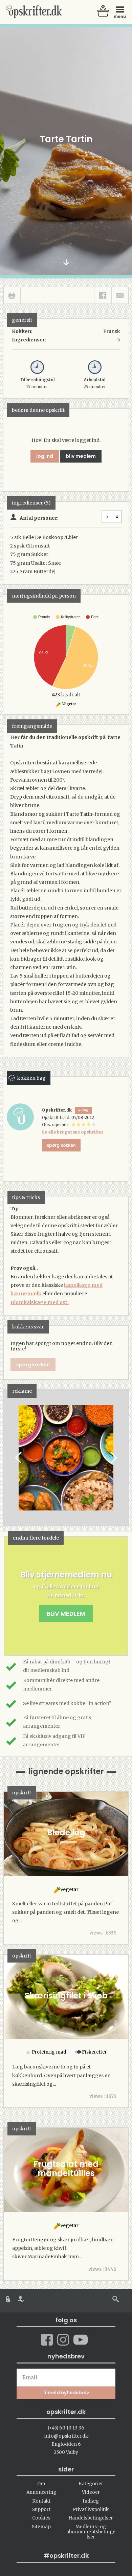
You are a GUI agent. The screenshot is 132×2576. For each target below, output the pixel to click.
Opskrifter (34, 12)
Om (41, 2484)
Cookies (41, 2518)
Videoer (91, 2492)
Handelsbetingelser (91, 2518)
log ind (45, 456)
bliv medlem (81, 456)
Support (41, 2510)
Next (113, 1458)
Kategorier (91, 2484)
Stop (9, 1458)
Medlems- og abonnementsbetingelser (91, 2532)
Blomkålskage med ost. (40, 1302)
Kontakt (41, 2501)
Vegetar (69, 704)
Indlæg (91, 2501)
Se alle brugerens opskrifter (73, 1132)
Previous (19, 1458)
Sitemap (41, 2527)
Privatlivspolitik (91, 2510)
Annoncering (41, 2492)
